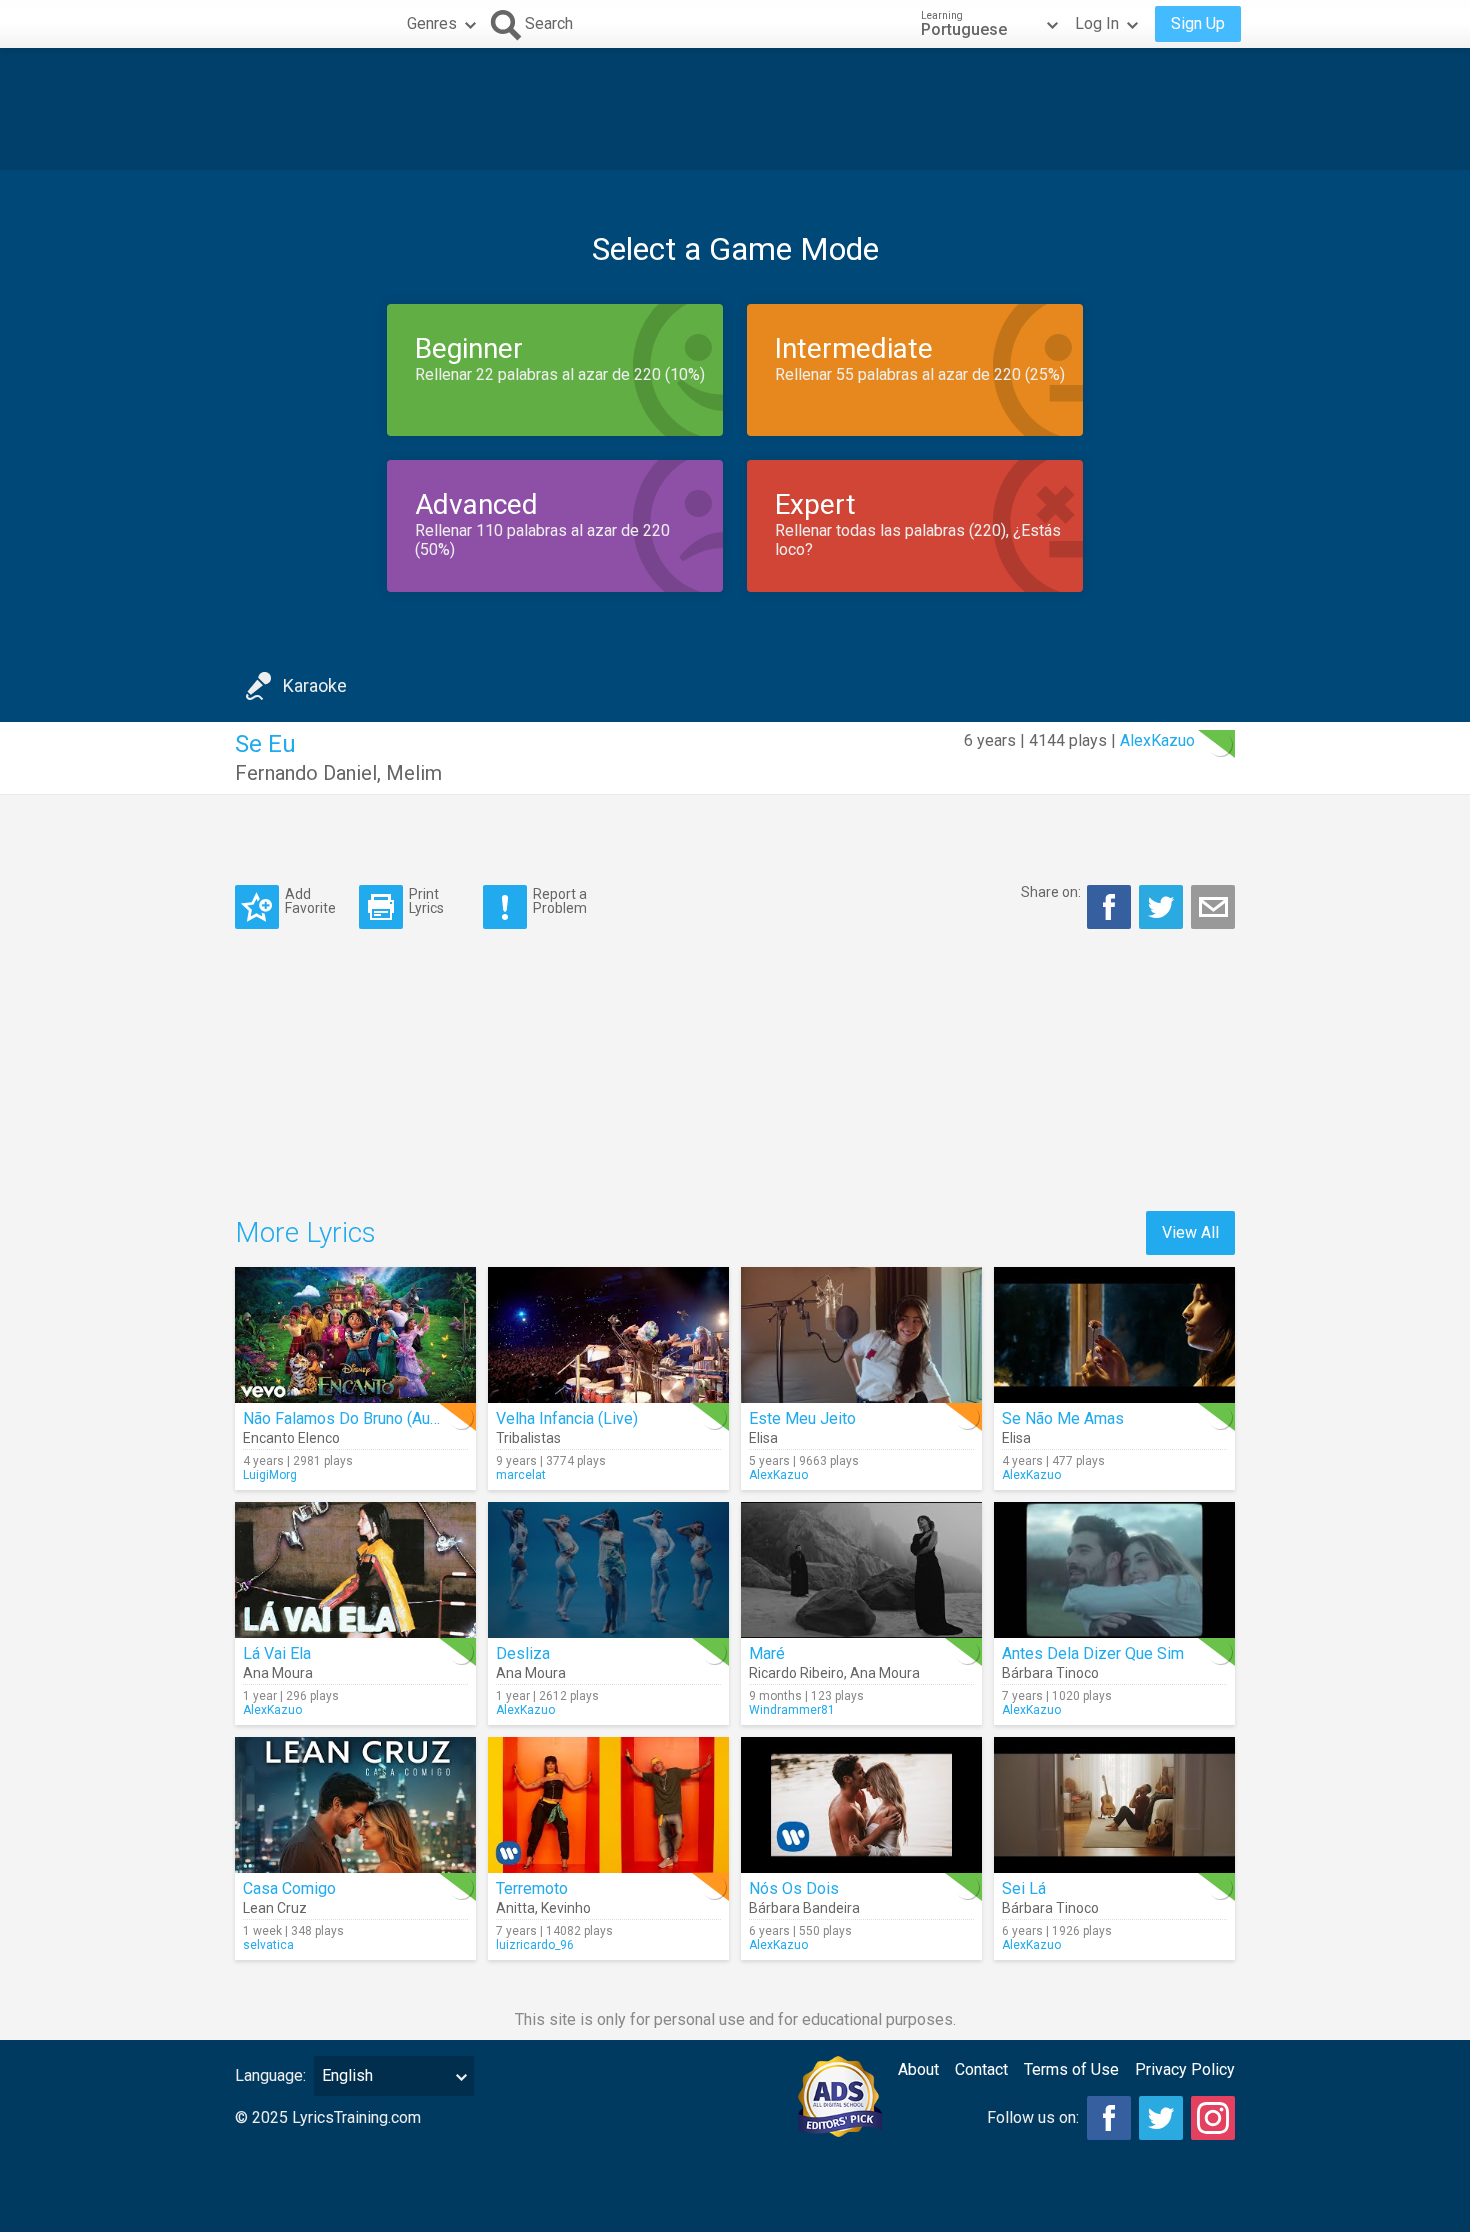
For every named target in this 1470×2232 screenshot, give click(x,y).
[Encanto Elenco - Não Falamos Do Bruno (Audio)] (355, 1335)
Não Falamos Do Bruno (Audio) (350, 1418)
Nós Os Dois (794, 1888)
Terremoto (532, 1888)
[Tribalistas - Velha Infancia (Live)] (608, 1335)
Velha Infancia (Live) (567, 1418)
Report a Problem (560, 900)
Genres (432, 23)
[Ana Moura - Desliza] (608, 1570)
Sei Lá (1024, 1888)
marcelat (521, 1475)
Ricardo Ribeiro (796, 1673)
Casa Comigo (289, 1888)
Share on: (1051, 892)
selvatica (268, 1945)
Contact (981, 2069)
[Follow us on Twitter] (1161, 2118)
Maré (767, 1653)
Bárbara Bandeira (804, 1908)
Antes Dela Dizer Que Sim (1093, 1653)
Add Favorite (310, 900)
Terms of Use (1071, 2069)
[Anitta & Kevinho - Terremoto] (608, 1805)
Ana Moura (278, 1673)
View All (1190, 1232)
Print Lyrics (426, 900)
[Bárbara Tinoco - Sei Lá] (1114, 1805)
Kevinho (566, 1908)
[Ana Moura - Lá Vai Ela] (355, 1570)
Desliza (523, 1653)
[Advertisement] (735, 109)
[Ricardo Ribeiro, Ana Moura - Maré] (861, 1570)
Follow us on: (1033, 2117)
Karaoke (315, 685)
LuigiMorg (270, 1475)
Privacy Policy (1185, 2069)
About (918, 2069)
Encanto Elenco (291, 1438)
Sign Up (1198, 23)
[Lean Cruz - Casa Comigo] (355, 1805)
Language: (270, 2075)
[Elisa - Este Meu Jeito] (861, 1335)
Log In (1097, 23)
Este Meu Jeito (802, 1418)
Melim (414, 773)
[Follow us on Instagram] (1213, 2118)
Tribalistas (528, 1438)
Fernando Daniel (306, 773)
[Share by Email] (1213, 907)
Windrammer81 (792, 1710)
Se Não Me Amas (1063, 1418)
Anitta (515, 1908)
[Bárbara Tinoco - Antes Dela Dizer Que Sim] (1114, 1570)
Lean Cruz (275, 1908)
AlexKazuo (1157, 740)
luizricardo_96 (535, 1945)
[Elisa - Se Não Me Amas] (1114, 1335)
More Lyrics (305, 1232)
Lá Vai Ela (277, 1653)
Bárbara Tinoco (1050, 1673)
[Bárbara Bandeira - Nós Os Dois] (861, 1805)
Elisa (763, 1438)
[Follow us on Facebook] (1109, 2118)
